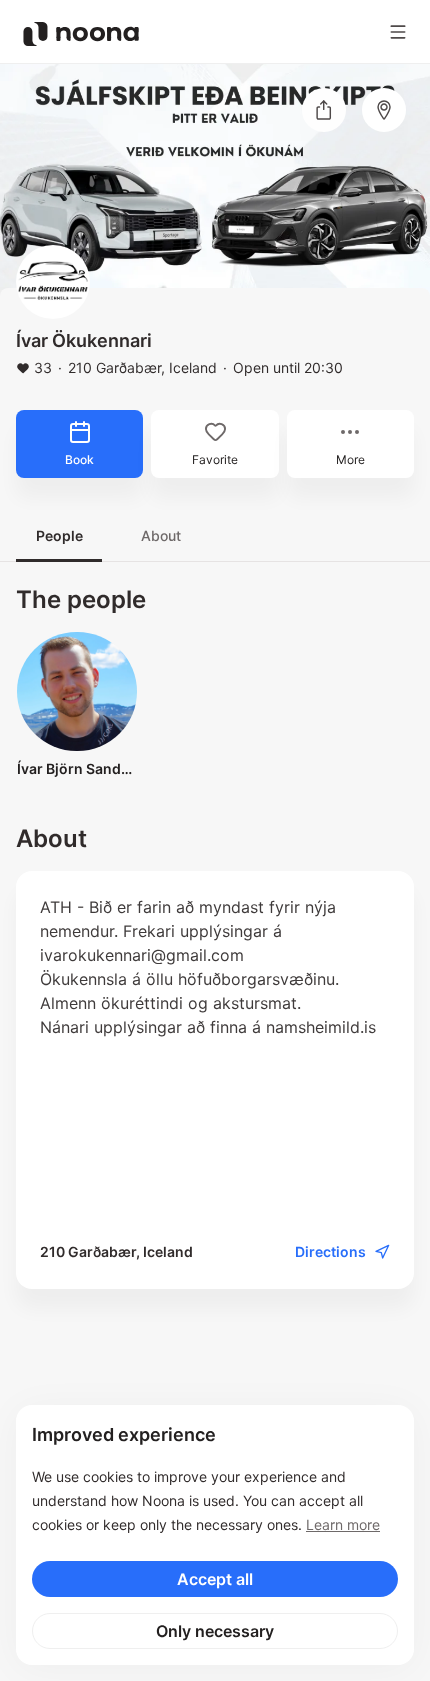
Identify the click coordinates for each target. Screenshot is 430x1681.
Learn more (343, 1524)
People (59, 535)
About (161, 535)
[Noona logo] (81, 34)
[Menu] (398, 32)
